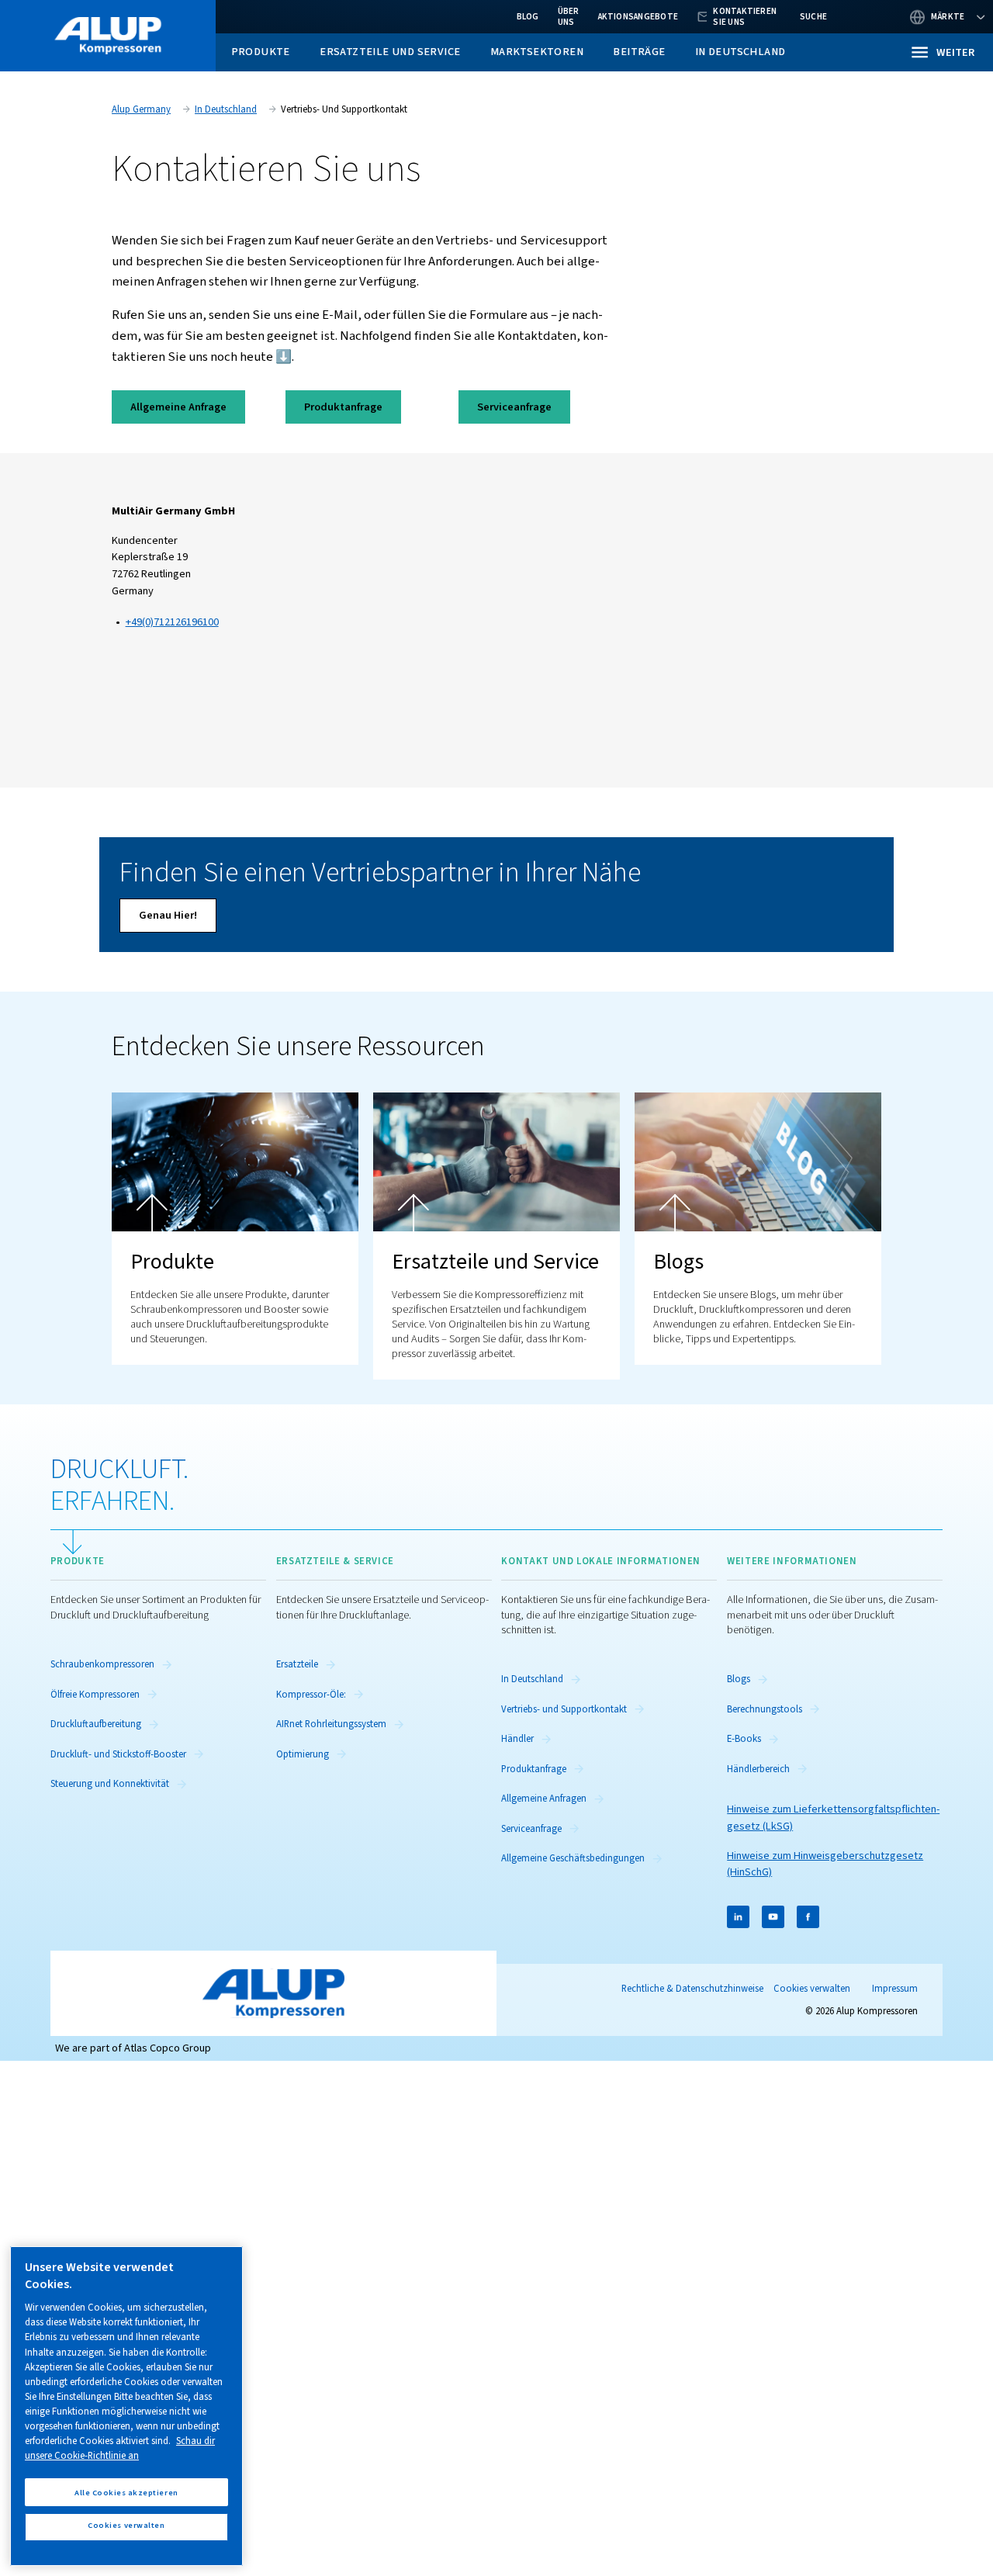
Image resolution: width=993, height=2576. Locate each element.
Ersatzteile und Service (390, 52)
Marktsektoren (537, 52)
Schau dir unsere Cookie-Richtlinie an (120, 2448)
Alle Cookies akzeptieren (126, 2492)
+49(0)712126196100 (172, 622)
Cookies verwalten (812, 1989)
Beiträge (639, 52)
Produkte (261, 52)
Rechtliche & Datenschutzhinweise (692, 1989)
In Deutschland (740, 52)
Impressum (895, 1989)
